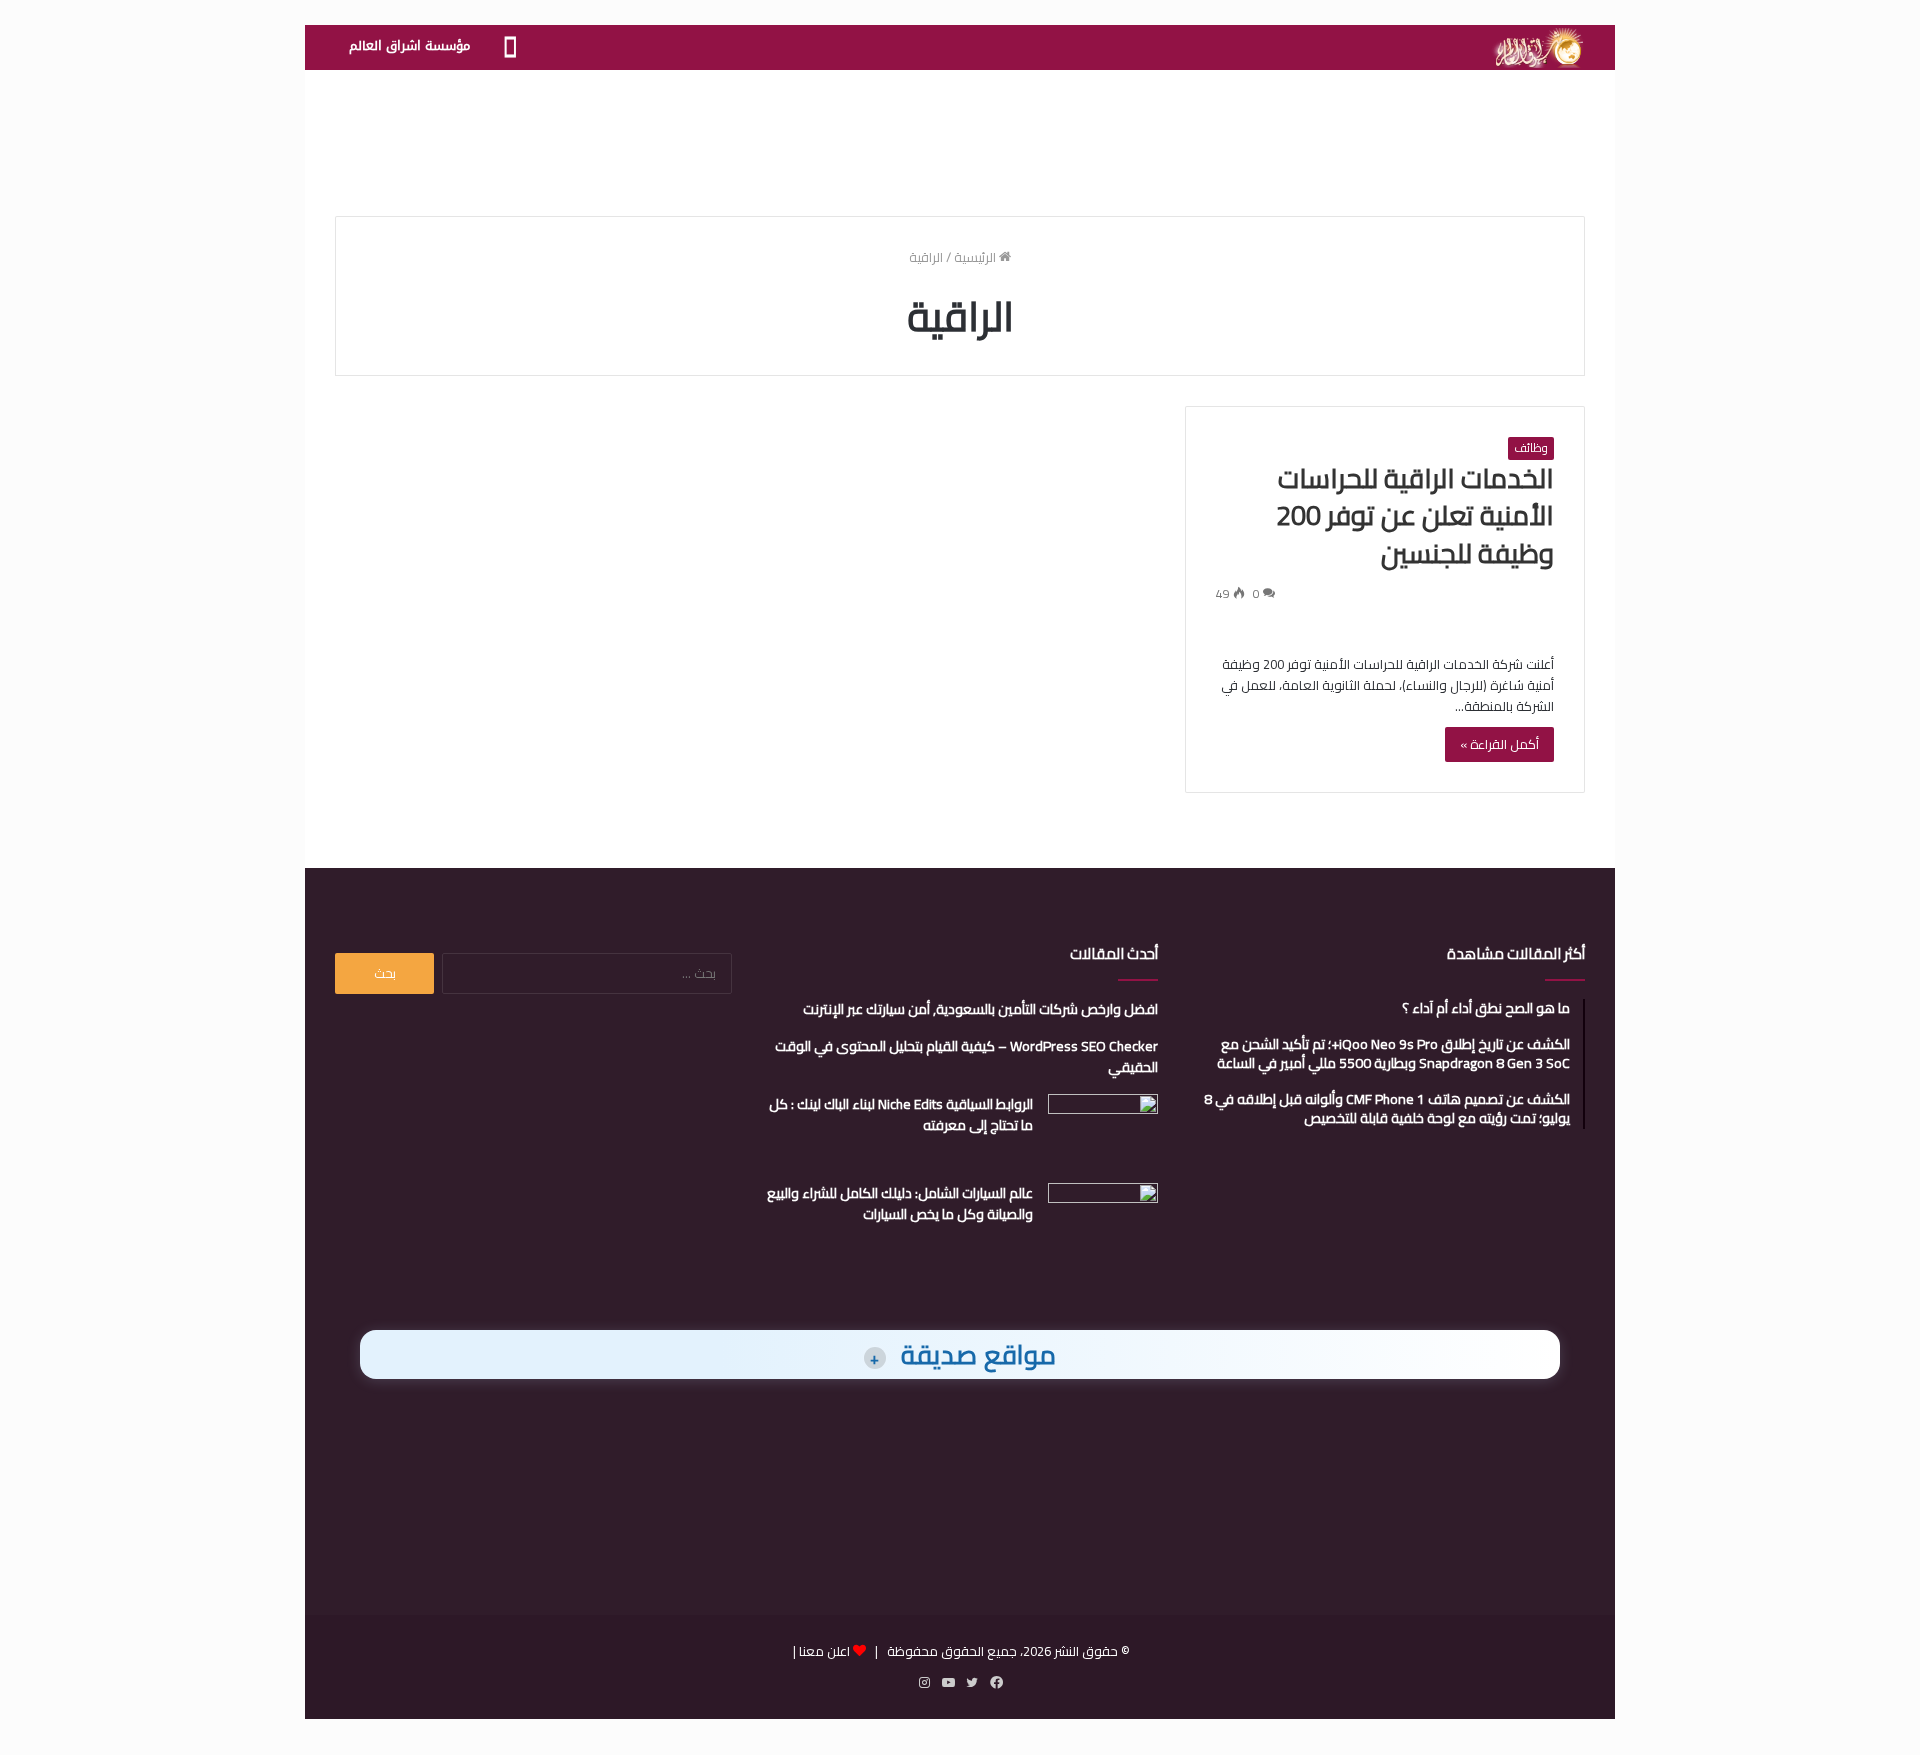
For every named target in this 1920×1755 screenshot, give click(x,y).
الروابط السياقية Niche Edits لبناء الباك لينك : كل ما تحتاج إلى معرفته (901, 1114)
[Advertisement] (960, 135)
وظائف (1531, 448)
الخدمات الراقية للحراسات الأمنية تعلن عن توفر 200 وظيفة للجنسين (1415, 516)
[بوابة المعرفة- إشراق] (1537, 48)
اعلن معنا (824, 1651)
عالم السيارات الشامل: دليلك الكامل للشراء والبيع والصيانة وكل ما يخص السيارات (900, 1203)
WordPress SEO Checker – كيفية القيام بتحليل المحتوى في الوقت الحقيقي (966, 1056)
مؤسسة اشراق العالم (409, 45)
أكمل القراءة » (1499, 744)
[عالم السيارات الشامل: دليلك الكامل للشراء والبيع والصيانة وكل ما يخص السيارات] (1103, 1220)
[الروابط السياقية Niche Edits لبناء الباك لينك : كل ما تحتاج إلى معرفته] (1103, 1131)
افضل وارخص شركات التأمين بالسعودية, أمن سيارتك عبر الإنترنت (980, 1009)
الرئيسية (976, 257)
